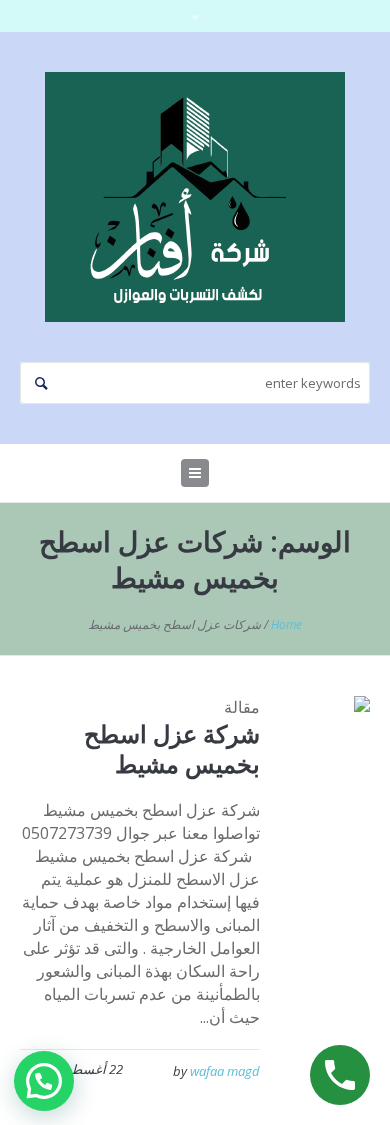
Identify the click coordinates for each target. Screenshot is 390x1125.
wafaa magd (225, 1071)
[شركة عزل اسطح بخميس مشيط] (330, 736)
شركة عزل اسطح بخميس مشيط (172, 748)
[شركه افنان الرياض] (195, 197)
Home (286, 624)
